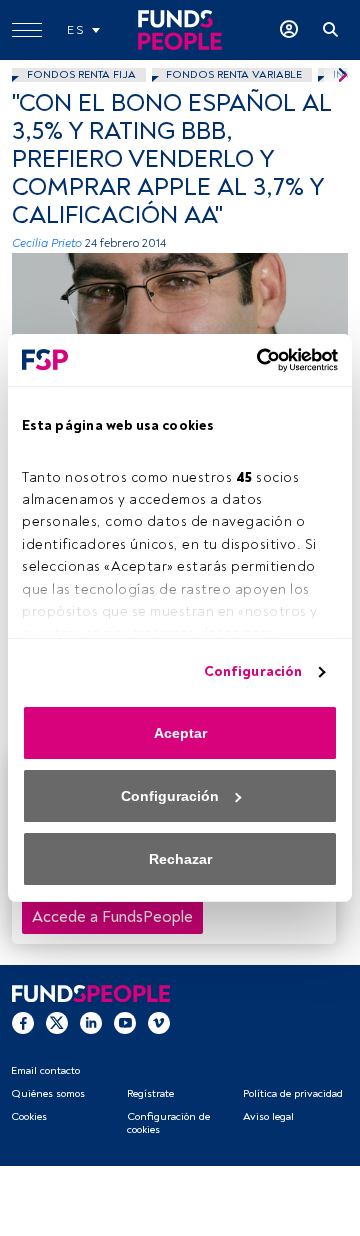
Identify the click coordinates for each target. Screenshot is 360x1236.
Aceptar (180, 733)
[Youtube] (125, 1022)
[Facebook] (23, 1022)
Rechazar (180, 859)
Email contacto (45, 1070)
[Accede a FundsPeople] (289, 30)
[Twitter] (57, 1022)
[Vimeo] (159, 1022)
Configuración (253, 671)
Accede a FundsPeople (112, 917)
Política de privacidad (293, 1093)
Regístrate (150, 1093)
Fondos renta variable (234, 74)
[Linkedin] (91, 1022)
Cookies (29, 1116)
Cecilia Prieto (47, 243)
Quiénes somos (48, 1093)
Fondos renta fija (81, 74)
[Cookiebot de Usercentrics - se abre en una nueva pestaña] (255, 360)
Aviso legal (268, 1116)
